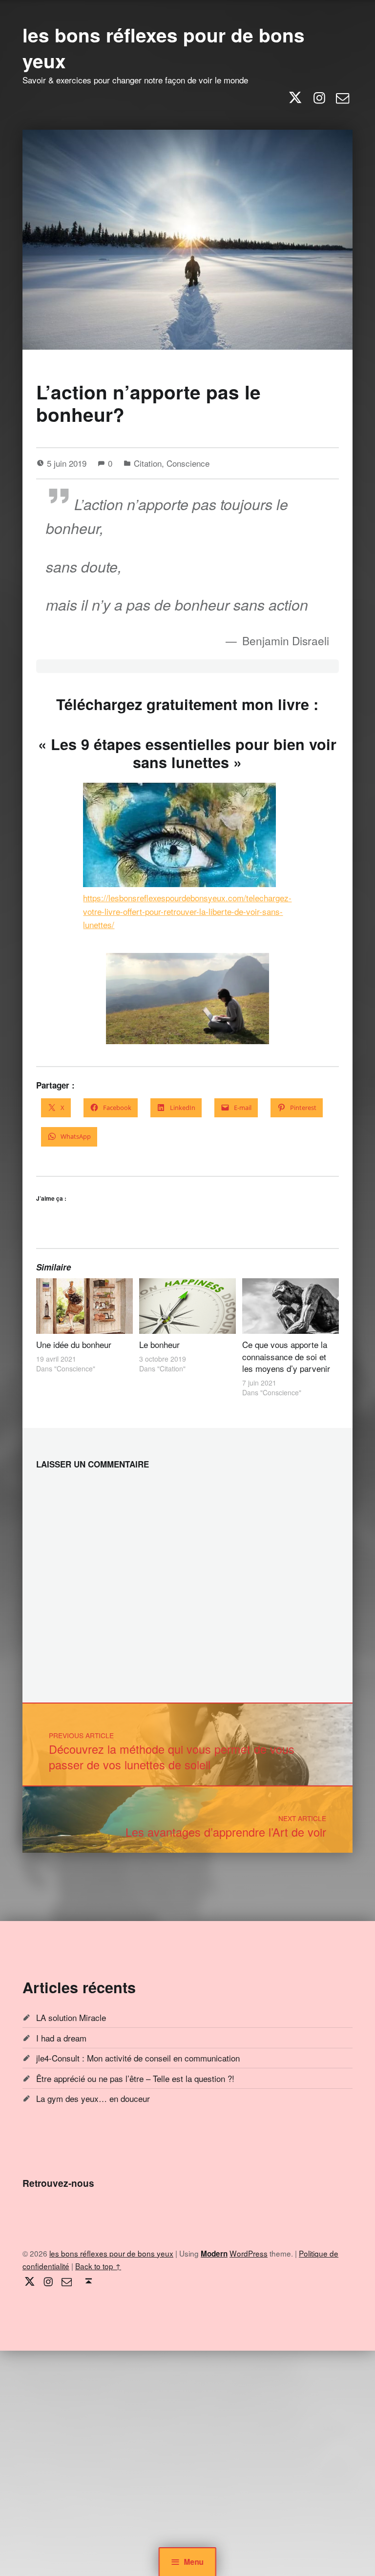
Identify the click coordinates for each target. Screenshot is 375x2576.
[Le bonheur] (188, 1306)
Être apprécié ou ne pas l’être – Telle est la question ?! (135, 2078)
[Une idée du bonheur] (85, 1306)
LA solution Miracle (71, 2017)
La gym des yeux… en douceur (93, 2098)
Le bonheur (159, 1344)
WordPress (249, 2253)
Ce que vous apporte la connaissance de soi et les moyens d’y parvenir (286, 1356)
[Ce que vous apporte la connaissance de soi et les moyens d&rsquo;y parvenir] (291, 1306)
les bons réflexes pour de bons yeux (164, 48)
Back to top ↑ (98, 2266)
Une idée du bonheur (74, 1344)
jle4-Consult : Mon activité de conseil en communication (138, 2058)
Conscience (188, 463)
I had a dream (61, 2038)
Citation (148, 463)
